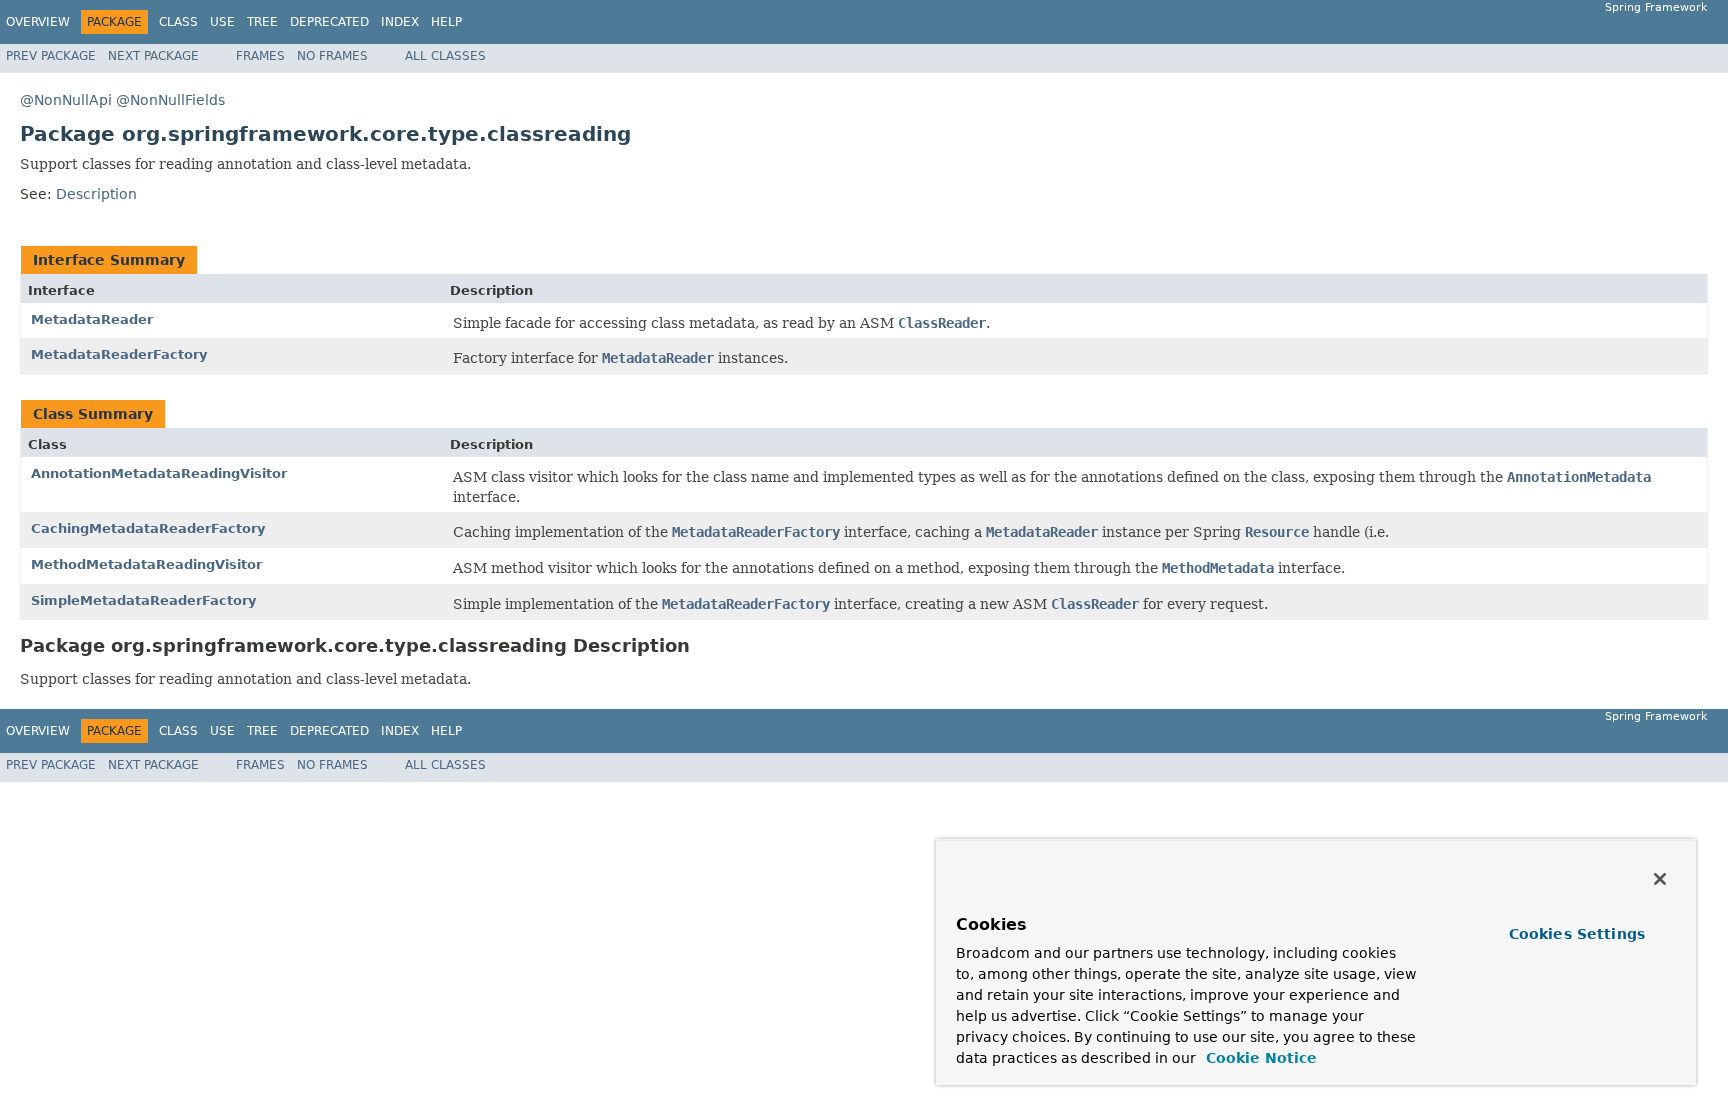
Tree (262, 22)
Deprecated (329, 22)
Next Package (153, 56)
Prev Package (51, 56)
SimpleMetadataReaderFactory (143, 600)
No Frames (332, 56)
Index (400, 22)
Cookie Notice (1259, 1058)
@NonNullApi (66, 100)
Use (222, 22)
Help (446, 22)
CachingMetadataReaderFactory (148, 528)
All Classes (445, 56)
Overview (38, 22)
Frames (260, 56)
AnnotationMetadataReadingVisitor (159, 473)
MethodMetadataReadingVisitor (146, 564)
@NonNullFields (170, 100)
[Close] (1660, 879)
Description (96, 194)
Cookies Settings (1577, 934)
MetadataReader (92, 319)
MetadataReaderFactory (119, 354)
